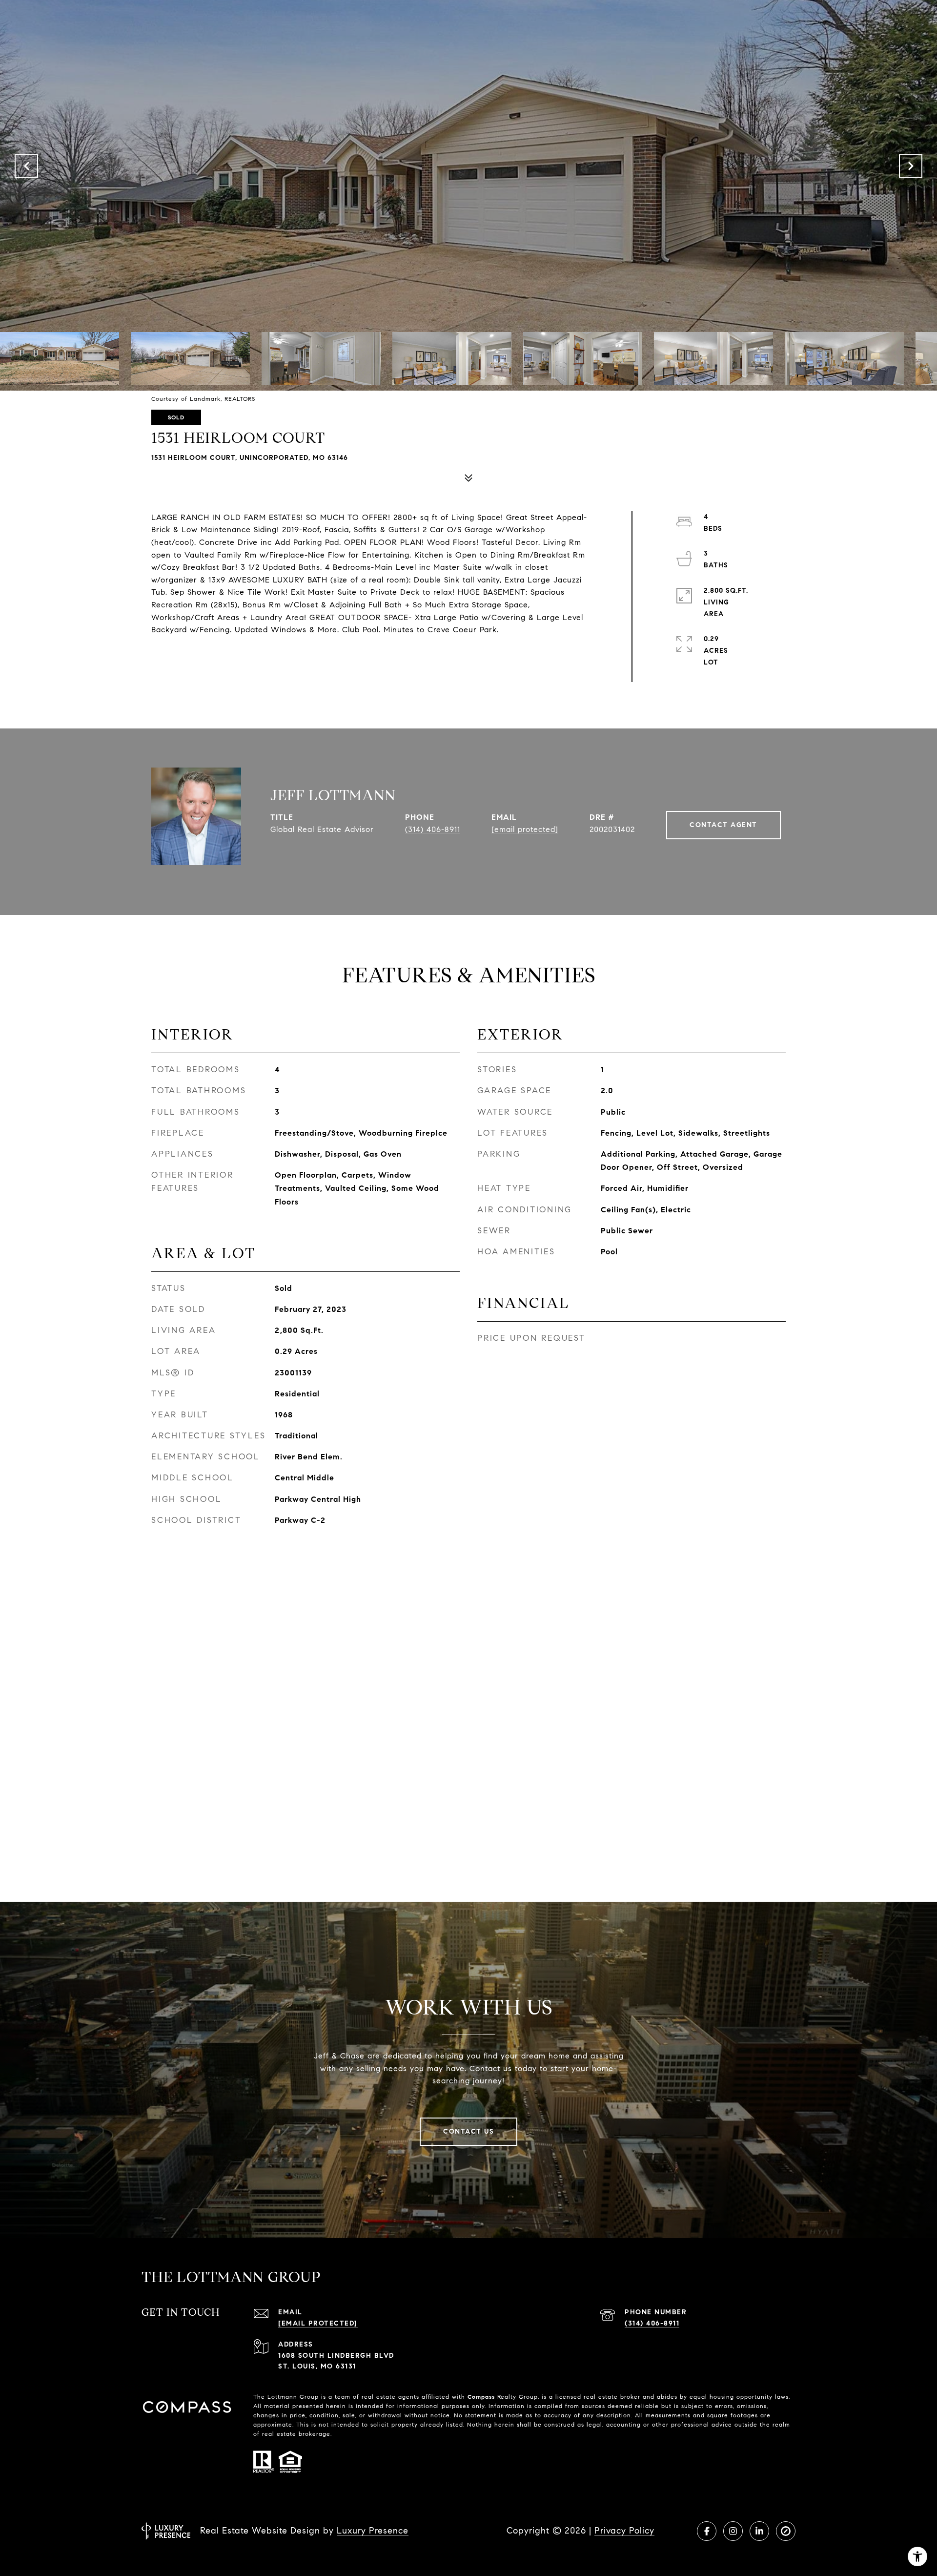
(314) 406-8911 (433, 829)
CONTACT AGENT (723, 825)
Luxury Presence (373, 2531)
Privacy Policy (624, 2531)
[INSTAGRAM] (733, 2531)
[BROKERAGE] (786, 2531)
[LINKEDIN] (759, 2531)
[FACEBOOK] (707, 2531)
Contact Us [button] (468, 2131)
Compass (481, 2397)
